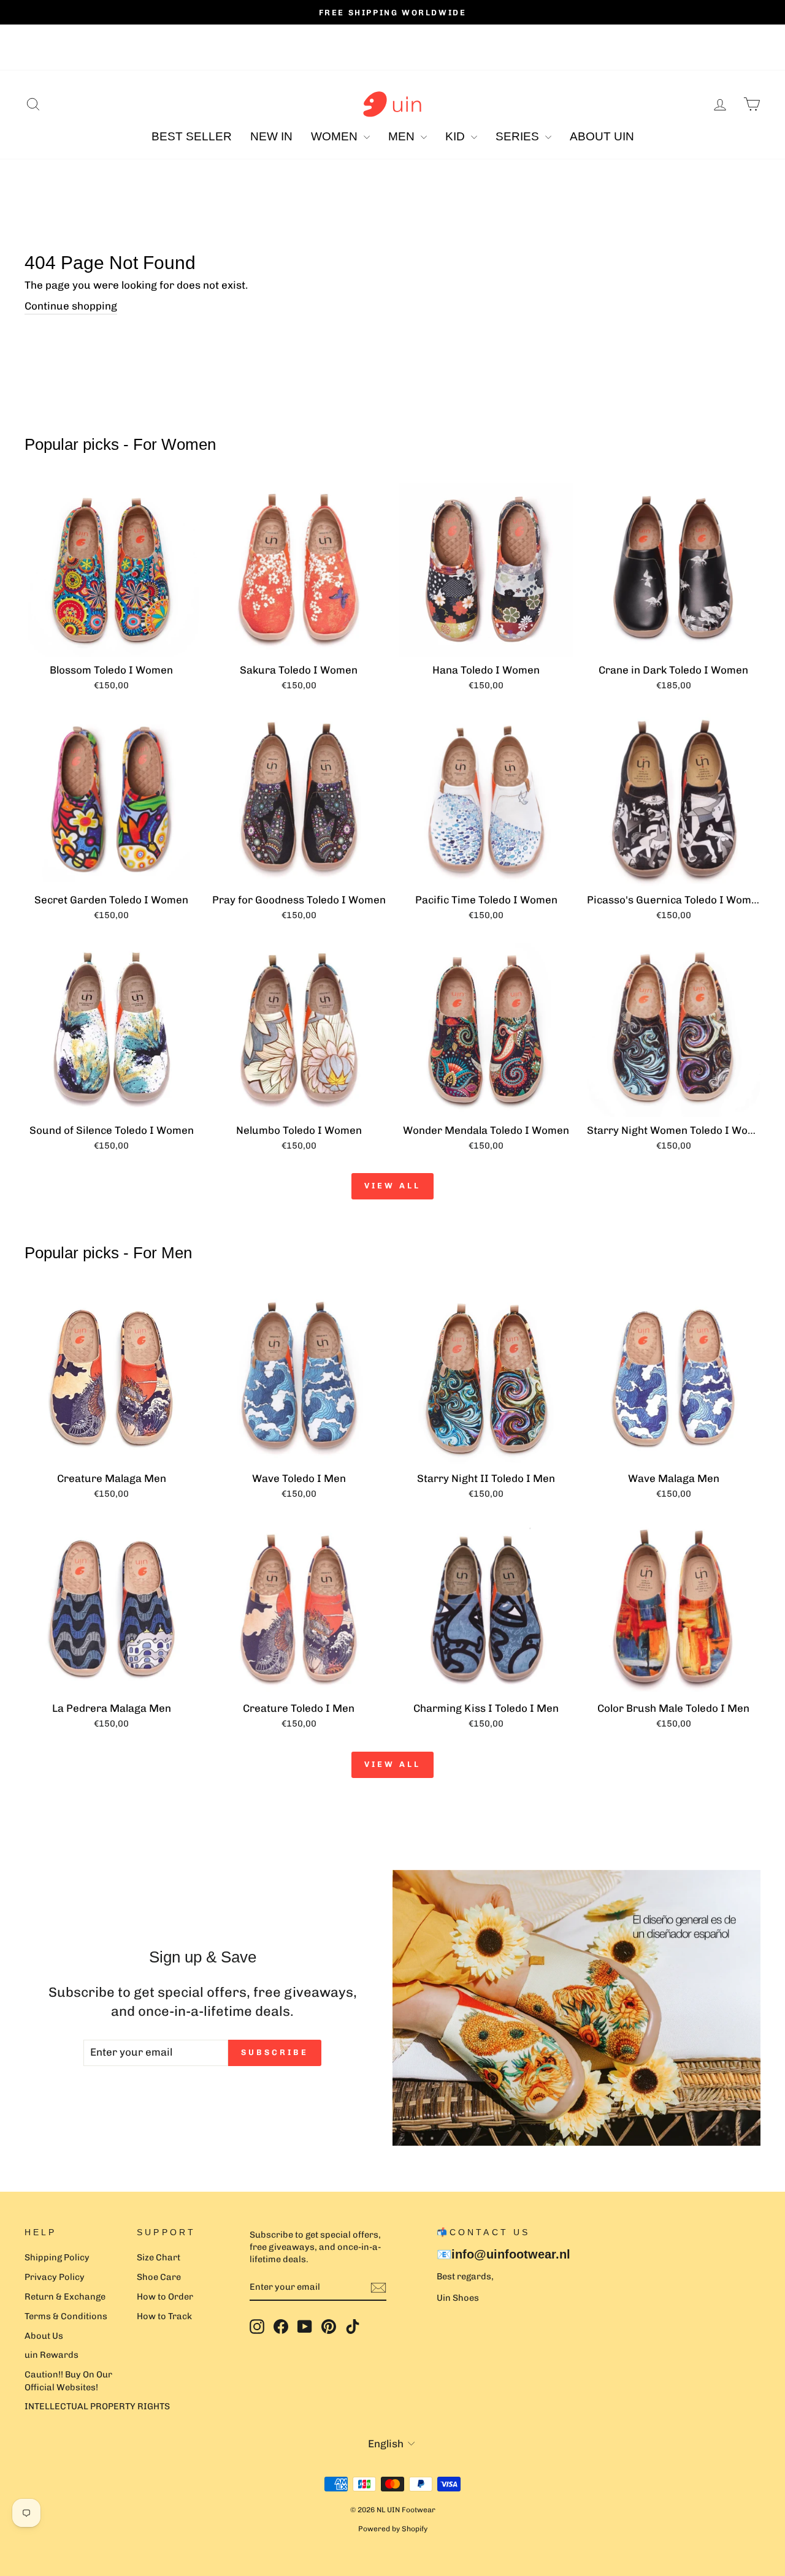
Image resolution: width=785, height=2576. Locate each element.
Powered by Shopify (393, 2529)
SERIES (519, 136)
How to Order (165, 2297)
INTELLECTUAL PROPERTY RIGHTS (97, 2406)
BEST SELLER (192, 136)
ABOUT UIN (602, 136)
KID (457, 136)
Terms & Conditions (66, 2316)
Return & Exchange (65, 2297)
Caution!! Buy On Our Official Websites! (68, 2380)
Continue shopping (71, 306)
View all (392, 1186)
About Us (44, 2336)
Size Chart (159, 2257)
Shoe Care (159, 2277)
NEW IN (271, 136)
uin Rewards (52, 2355)
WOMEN (336, 136)
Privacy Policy (55, 2277)
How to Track (164, 2316)
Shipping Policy (57, 2257)
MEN (403, 136)
